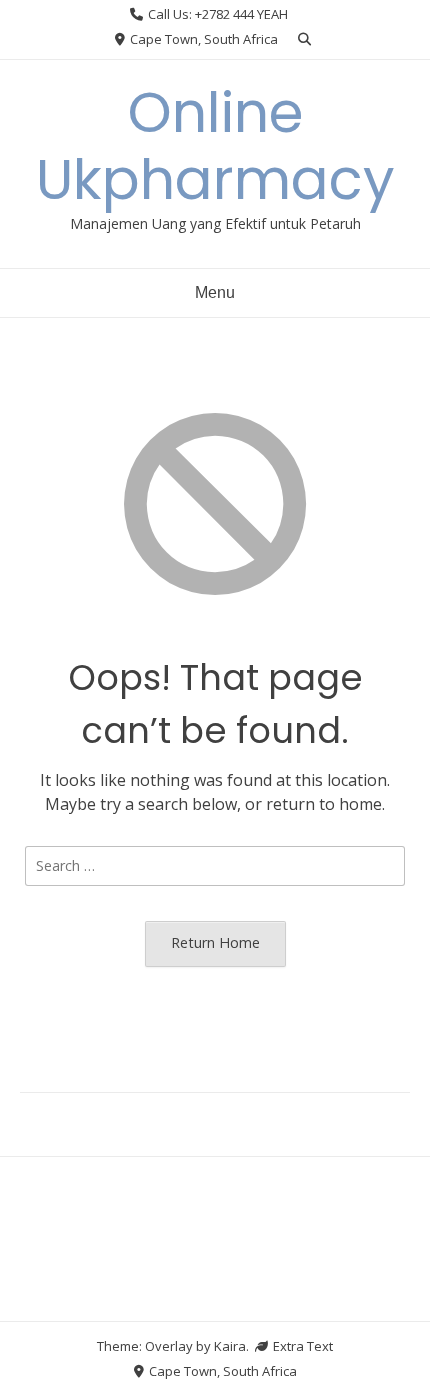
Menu (215, 292)
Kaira (230, 1346)
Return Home (215, 942)
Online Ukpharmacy (215, 146)
